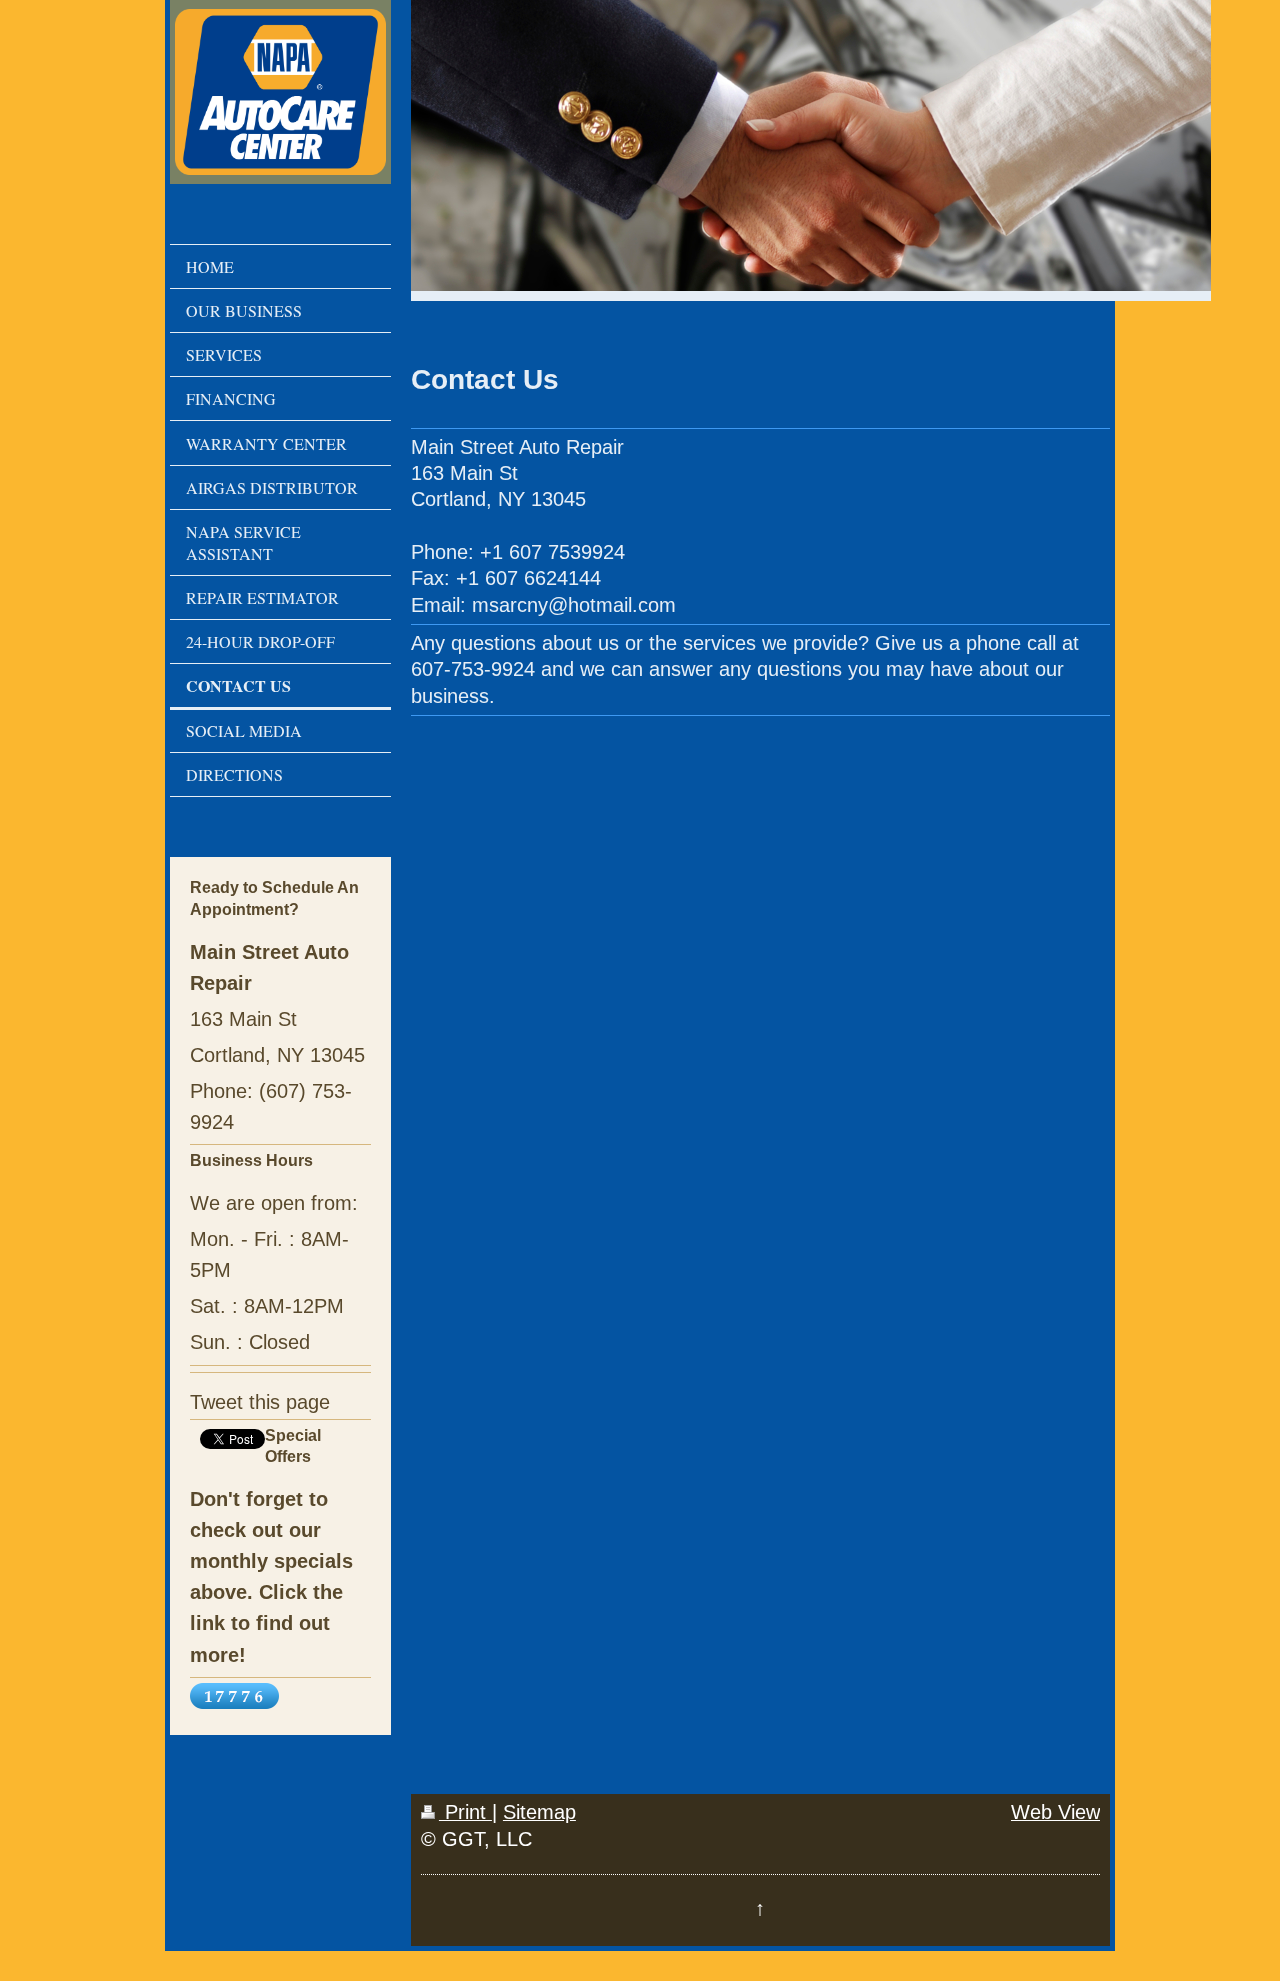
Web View (1055, 1812)
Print (465, 1812)
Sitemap (539, 1812)
